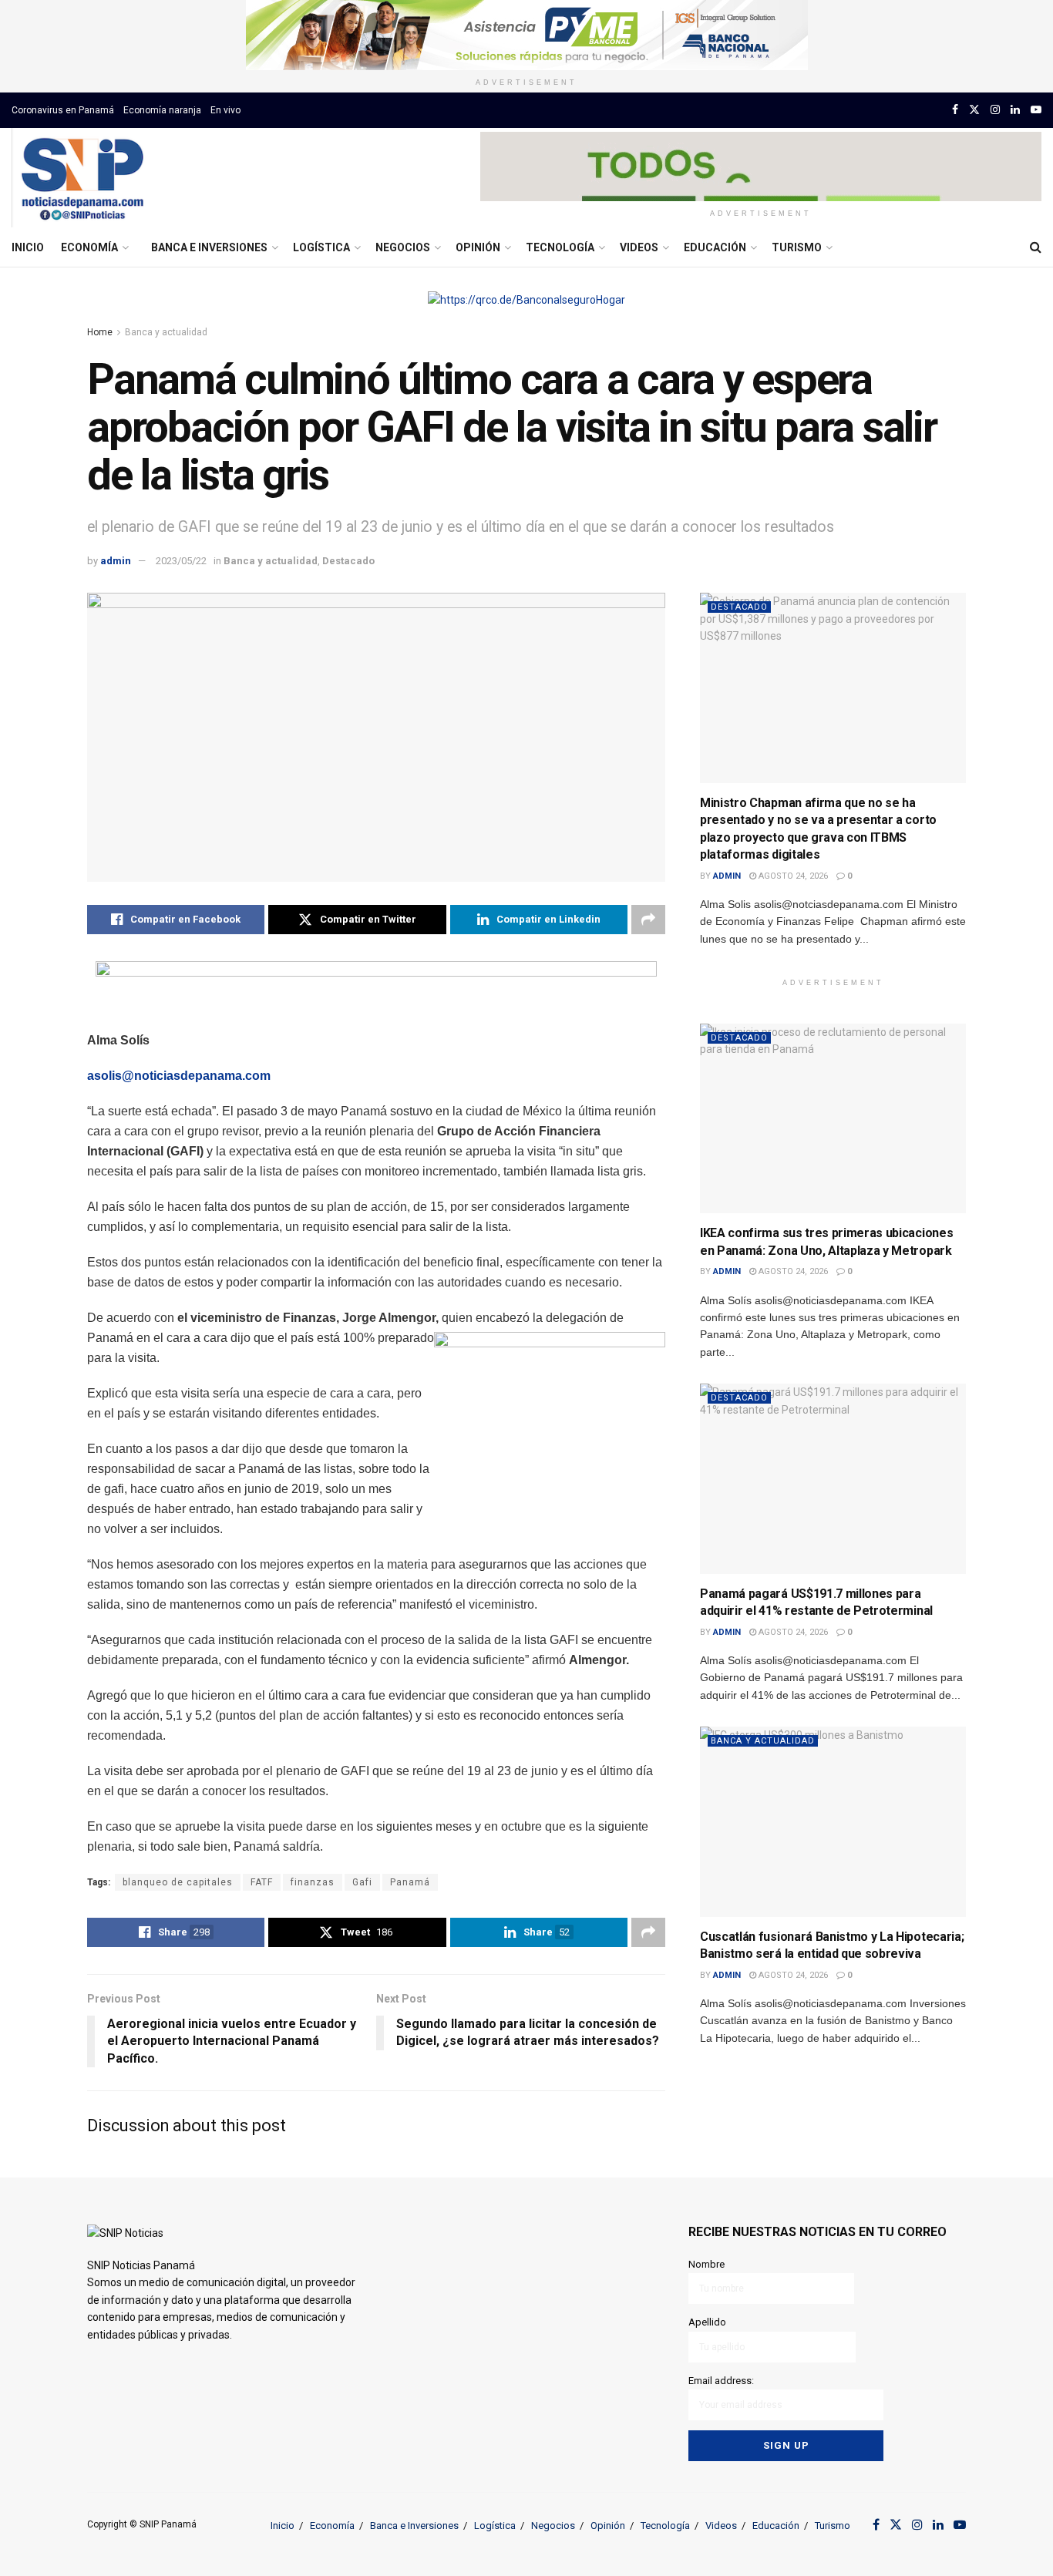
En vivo (225, 110)
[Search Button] (1036, 247)
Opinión (478, 247)
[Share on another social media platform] (648, 920)
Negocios (403, 247)
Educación (715, 247)
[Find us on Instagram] (995, 110)
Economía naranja (162, 110)
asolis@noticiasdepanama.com (179, 1076)
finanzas (313, 1882)
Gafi (362, 1882)
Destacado (348, 561)
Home (100, 332)
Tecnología (560, 247)
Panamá (410, 1882)
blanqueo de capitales (178, 1882)
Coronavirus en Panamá (63, 110)
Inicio (28, 247)
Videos (639, 247)
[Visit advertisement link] (526, 35)
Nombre (706, 2264)
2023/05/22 (181, 561)
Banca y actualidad (166, 332)
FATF (262, 1882)
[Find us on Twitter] (974, 110)
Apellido (707, 2322)
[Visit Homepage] (82, 178)
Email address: (721, 2381)
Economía (89, 247)
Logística (321, 247)
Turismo (797, 247)
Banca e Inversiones (209, 247)
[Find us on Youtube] (1036, 110)
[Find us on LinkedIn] (1015, 110)
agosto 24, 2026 (792, 876)
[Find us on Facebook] (955, 110)
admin (116, 561)
